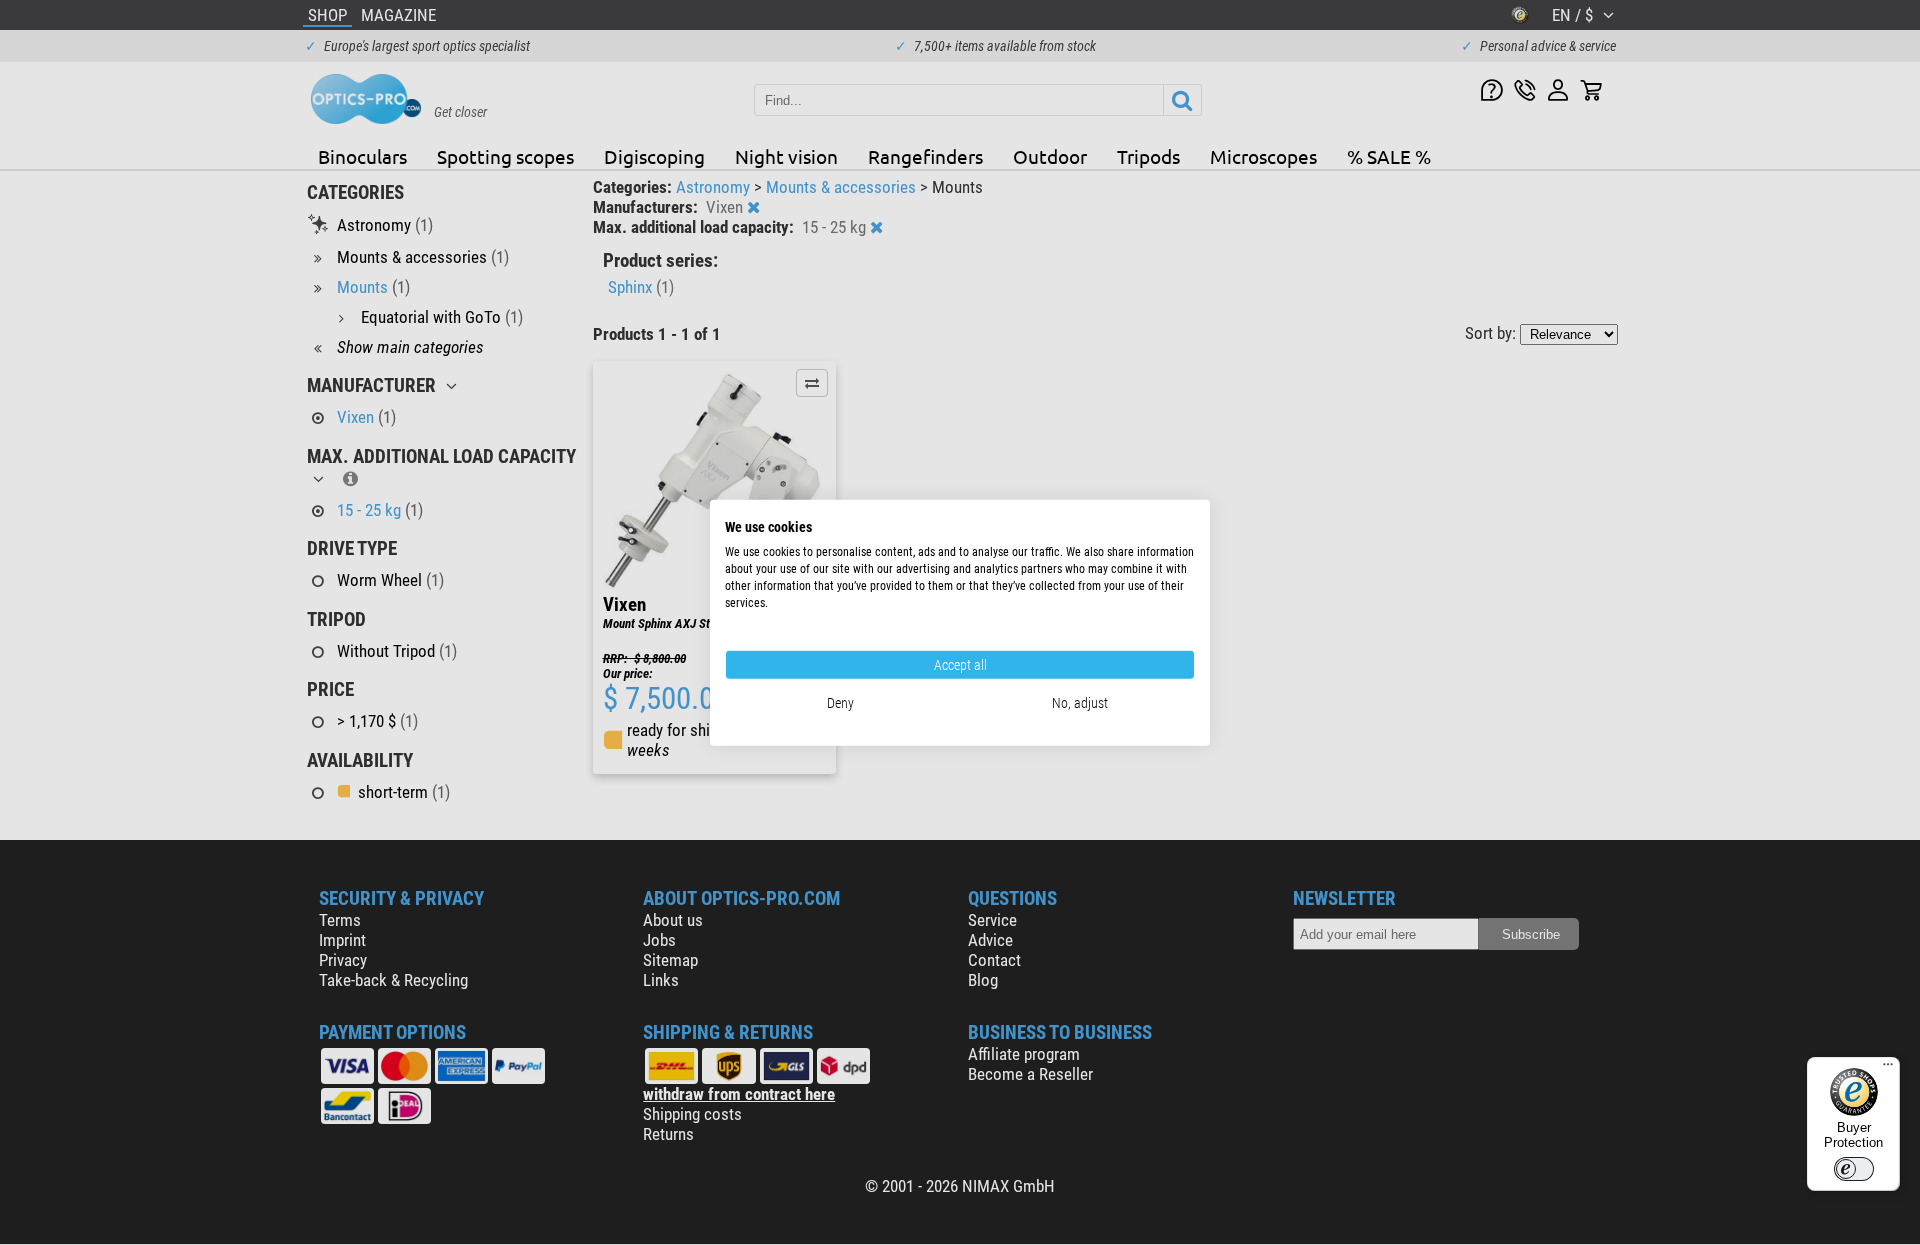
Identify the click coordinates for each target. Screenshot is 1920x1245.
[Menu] (1888, 1069)
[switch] (1854, 1169)
